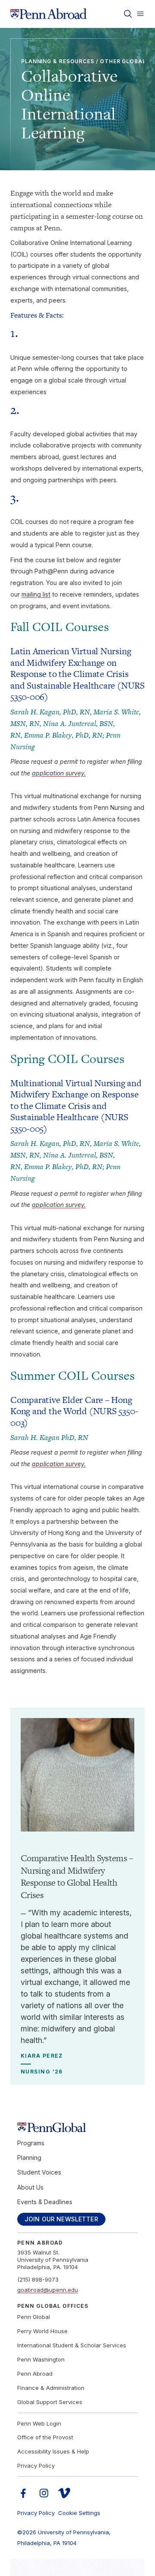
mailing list (36, 594)
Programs (31, 2143)
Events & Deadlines (45, 2202)
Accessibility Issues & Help (53, 2451)
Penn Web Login (39, 2423)
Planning (29, 2158)
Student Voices (39, 2172)
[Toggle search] (128, 14)
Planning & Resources (58, 61)
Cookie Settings (79, 2513)
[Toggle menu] (140, 14)
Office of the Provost (45, 2437)
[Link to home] (49, 14)
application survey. (59, 773)
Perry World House (42, 2331)
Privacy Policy (36, 2466)
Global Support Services (50, 2402)
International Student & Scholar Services (72, 2345)
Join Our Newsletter (61, 2219)
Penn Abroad (35, 2374)
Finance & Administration (51, 2388)
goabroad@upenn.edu (48, 2290)
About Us (30, 2187)
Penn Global (34, 2317)
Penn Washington (41, 2359)
